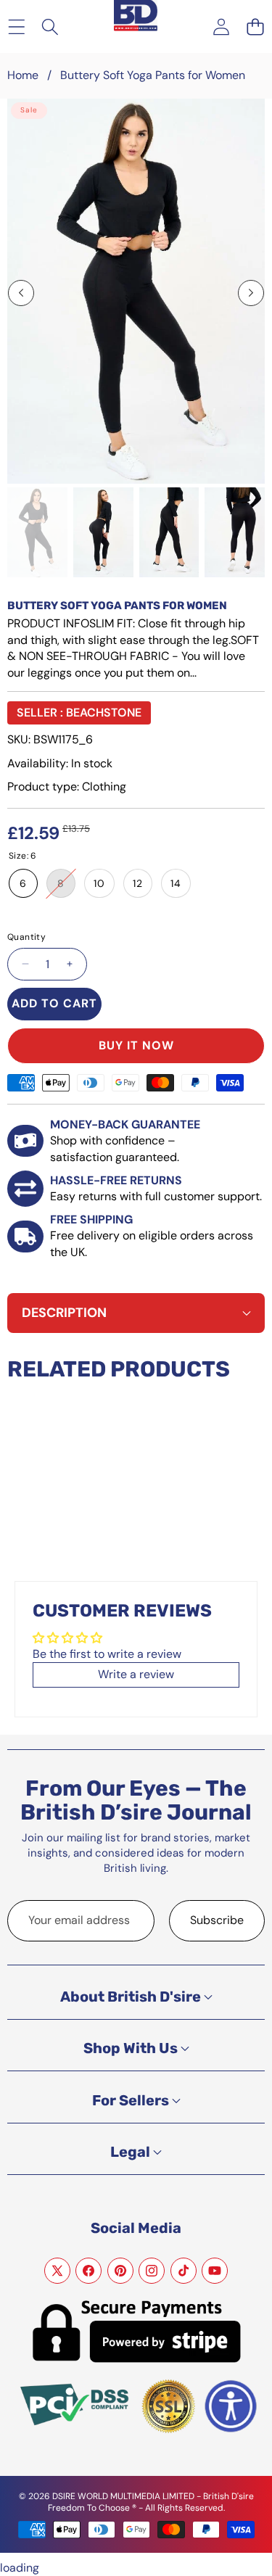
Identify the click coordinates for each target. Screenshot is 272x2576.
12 (138, 883)
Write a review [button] (136, 1674)
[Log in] (221, 26)
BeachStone (104, 713)
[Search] (50, 26)
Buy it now (136, 1045)
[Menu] (16, 26)
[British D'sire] (136, 9)
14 (176, 883)
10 (99, 883)
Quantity (26, 937)
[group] (37, 532)
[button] (255, 26)
